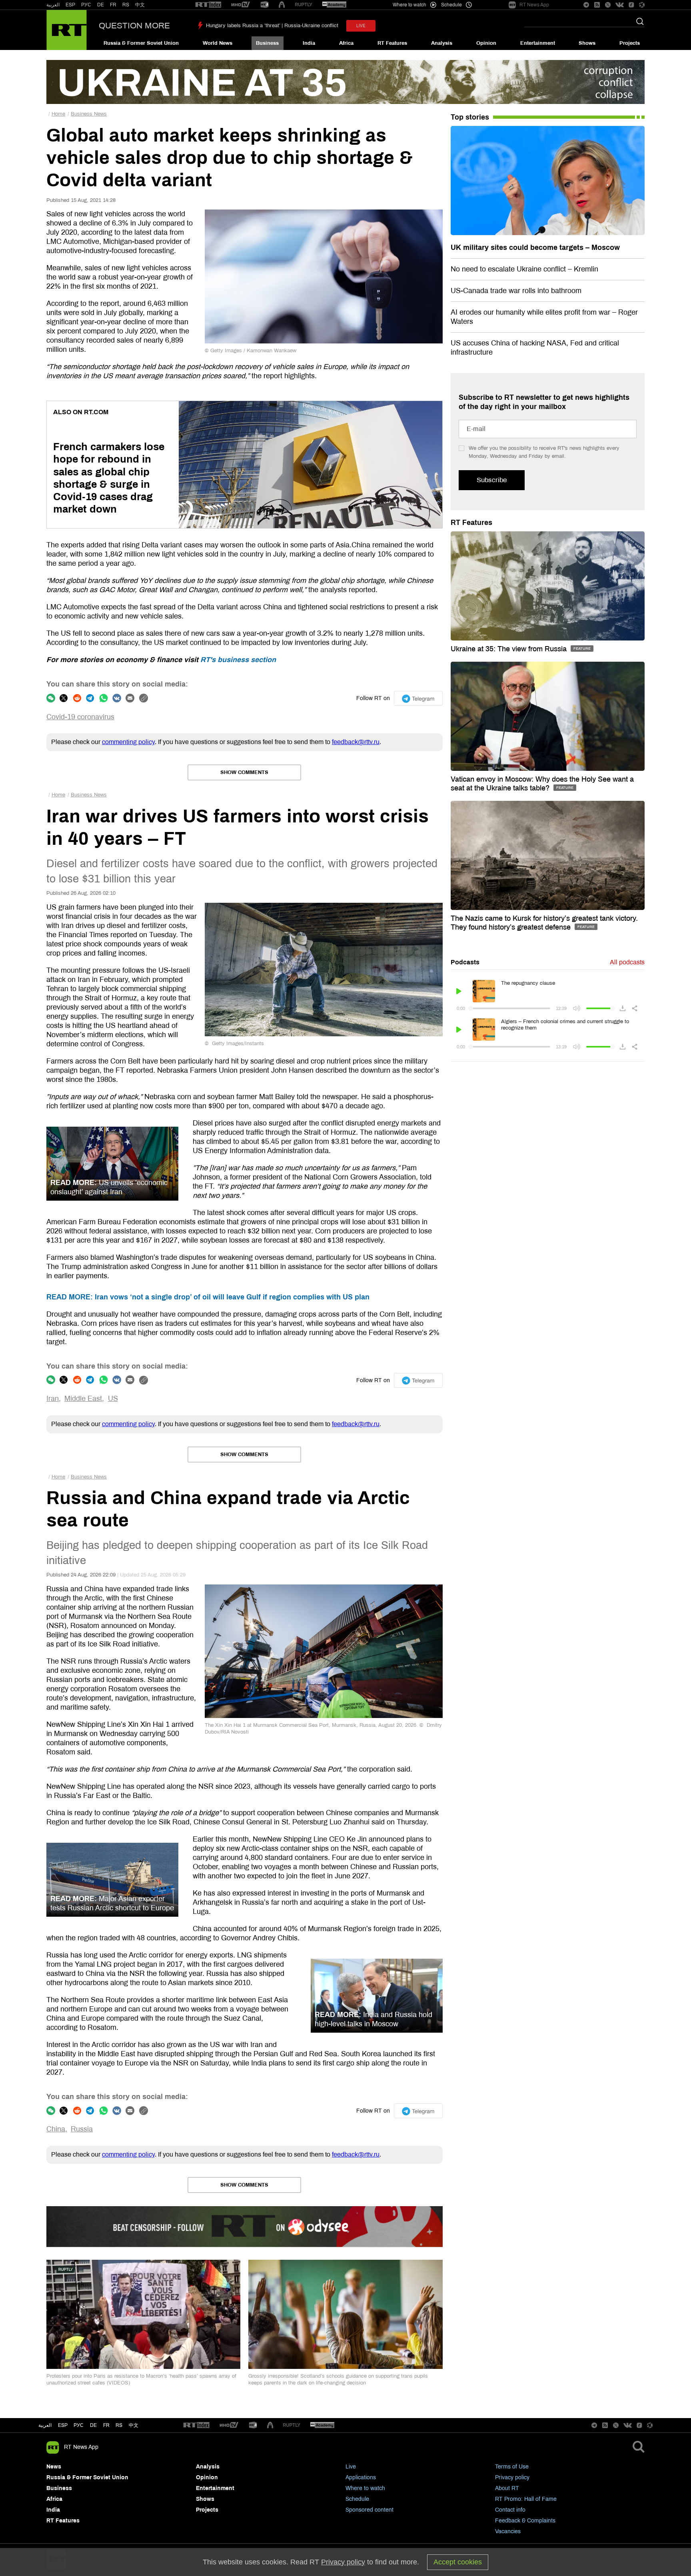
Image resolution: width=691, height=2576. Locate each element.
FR (113, 5)
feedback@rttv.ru (356, 742)
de (93, 2425)
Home (58, 114)
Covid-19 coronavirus (80, 717)
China (56, 2129)
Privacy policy (512, 2477)
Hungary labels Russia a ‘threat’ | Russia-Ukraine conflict (272, 26)
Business (267, 43)
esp (63, 2425)
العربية (53, 5)
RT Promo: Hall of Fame (526, 2499)
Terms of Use (512, 2467)
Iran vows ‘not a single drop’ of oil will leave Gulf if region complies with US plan (208, 1297)
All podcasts (627, 962)
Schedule (357, 2499)
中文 (140, 5)
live (361, 26)
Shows (587, 43)
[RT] (208, 5)
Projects (630, 43)
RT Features (392, 43)
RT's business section (238, 660)
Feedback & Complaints (525, 2521)
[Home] (67, 30)
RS (126, 5)
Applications (361, 2477)
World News (218, 43)
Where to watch (365, 2488)
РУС (86, 5)
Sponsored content (369, 2510)
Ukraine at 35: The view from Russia (510, 649)
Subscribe (492, 480)
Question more (134, 26)
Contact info (510, 2510)
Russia (82, 2129)
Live (351, 2467)
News (54, 2467)
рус (79, 2425)
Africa (346, 43)
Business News (89, 114)
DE (101, 5)
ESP (70, 5)
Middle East (83, 1399)
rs (119, 2425)
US (113, 1399)
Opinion (486, 43)
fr (106, 2425)
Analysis (442, 43)
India (309, 43)
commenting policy (128, 742)
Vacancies (508, 2531)
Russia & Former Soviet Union (141, 43)
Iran (53, 1399)
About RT (507, 2488)
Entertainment (538, 43)
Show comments (244, 772)
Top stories (470, 117)
